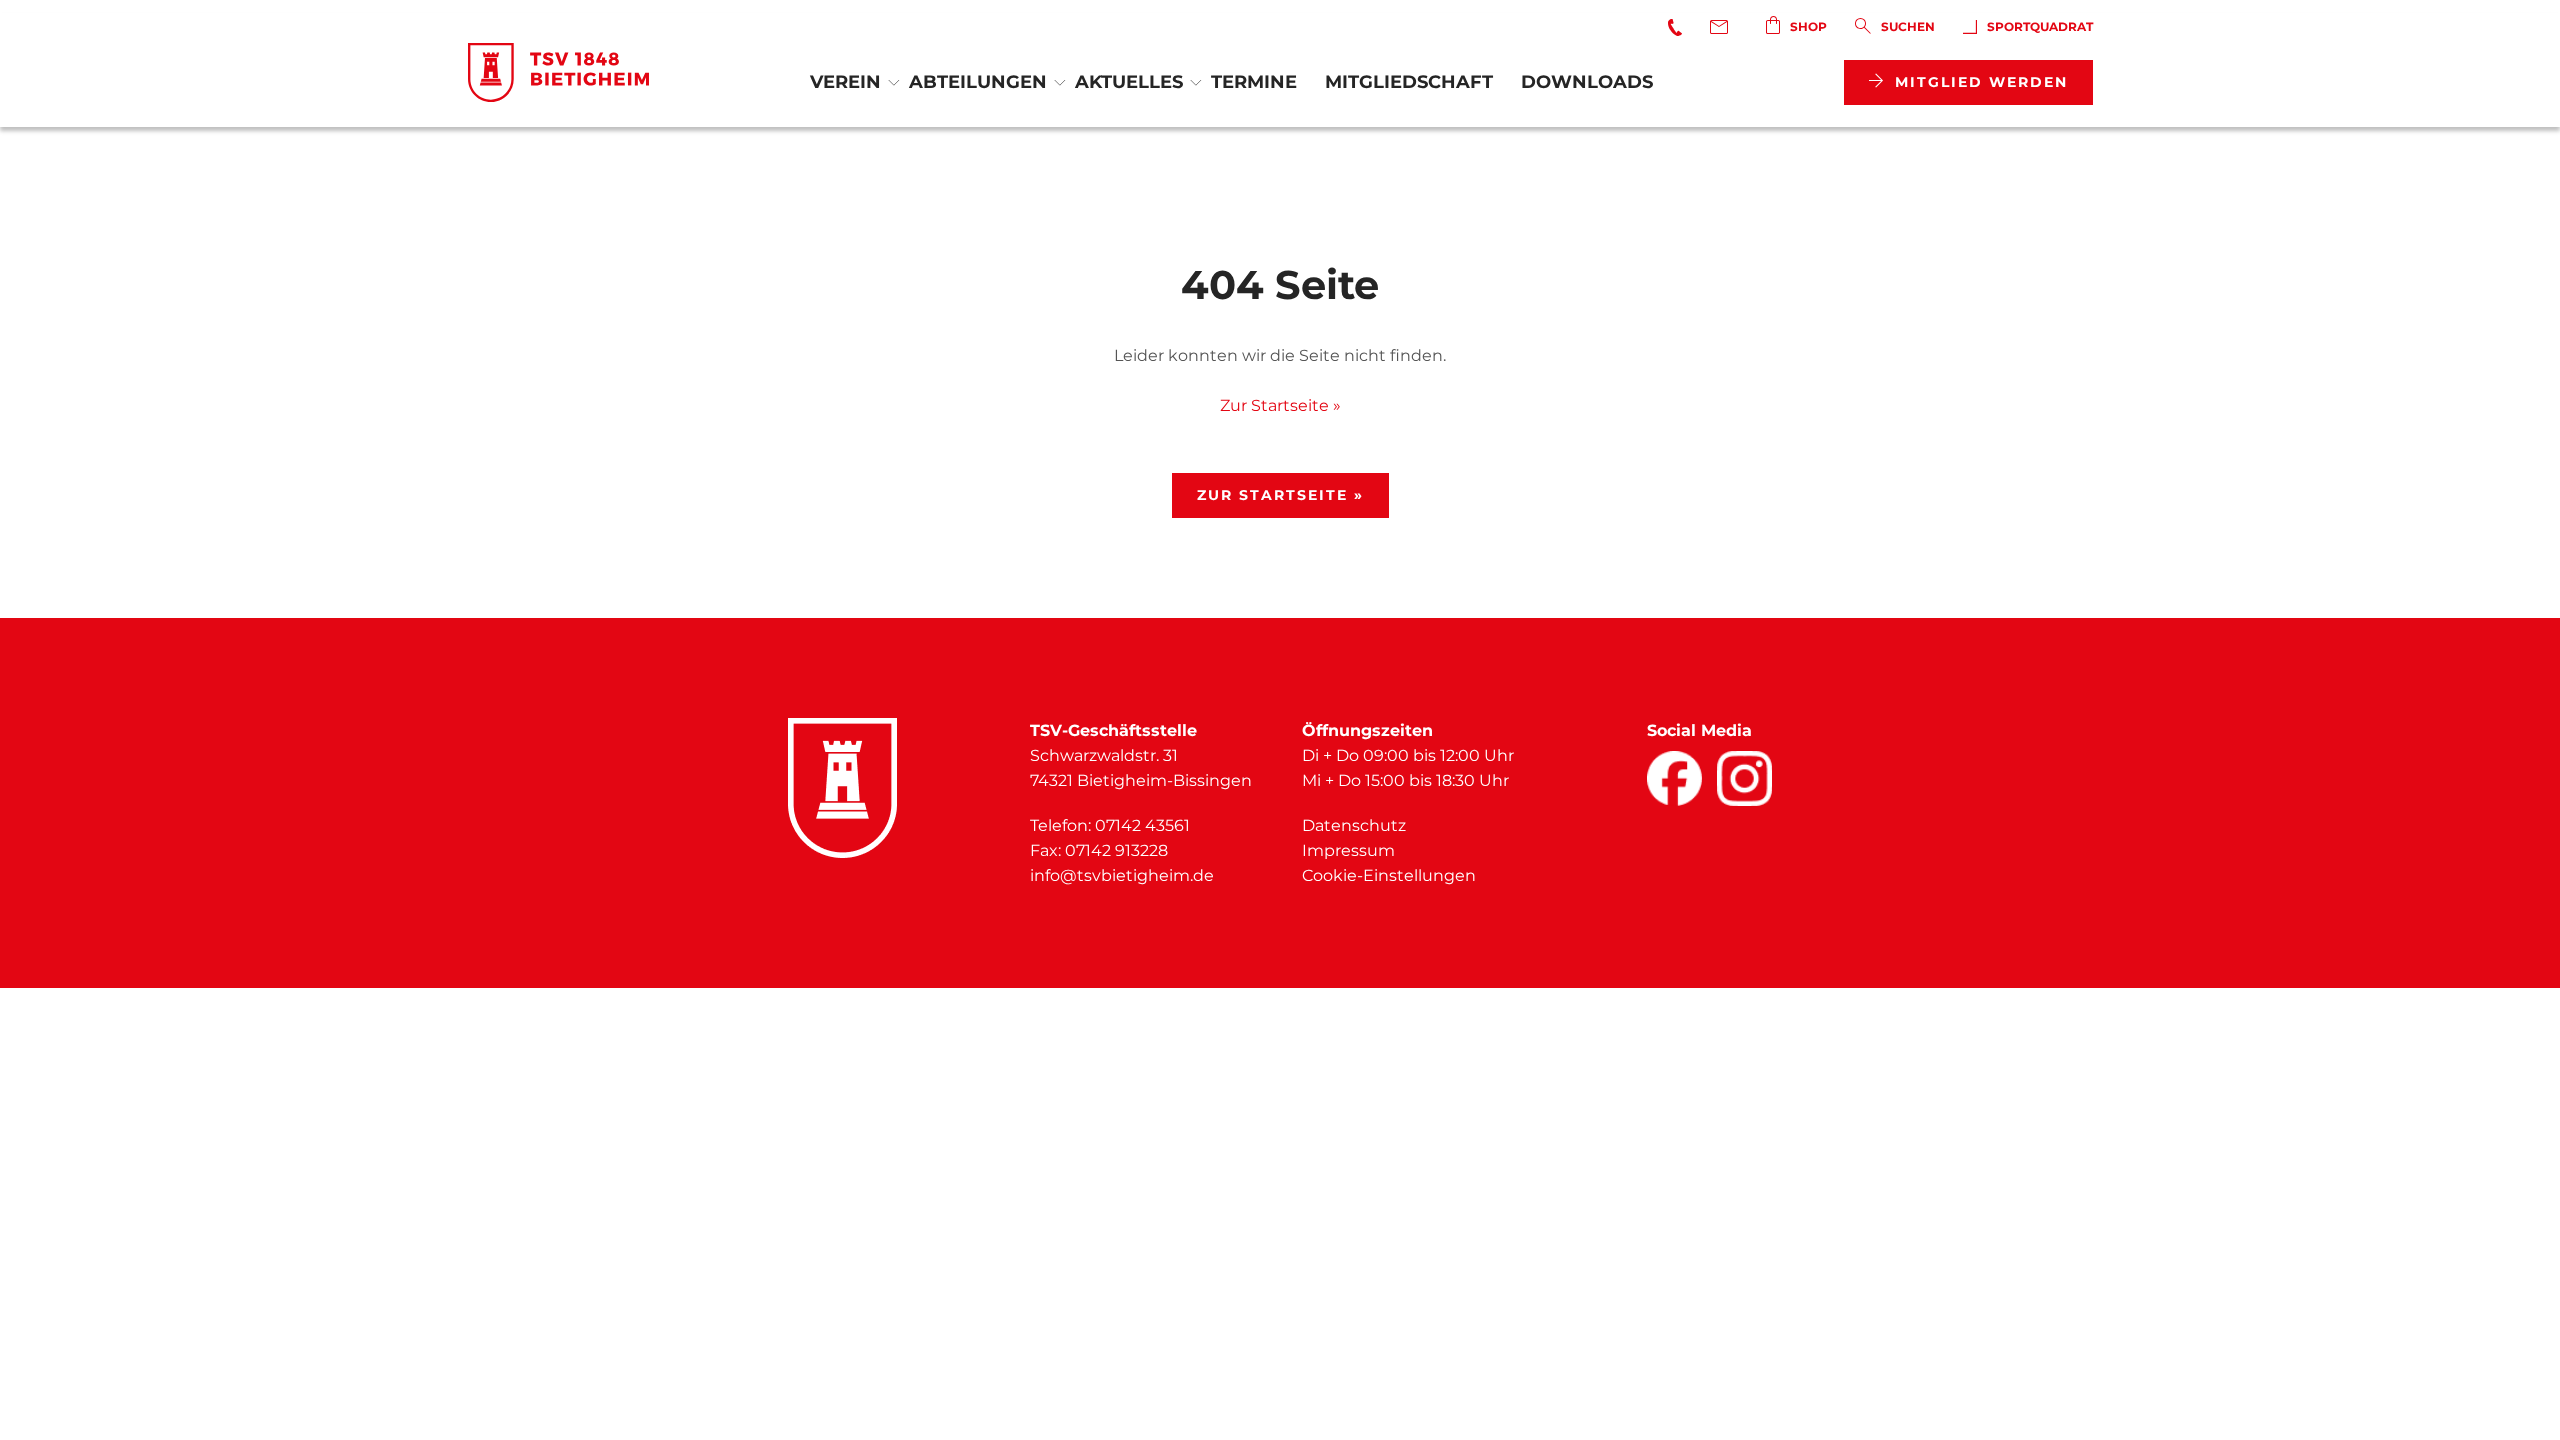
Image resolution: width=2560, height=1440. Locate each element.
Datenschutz (1354, 825)
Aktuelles (1129, 82)
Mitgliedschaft (1409, 82)
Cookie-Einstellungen (1389, 875)
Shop (1808, 26)
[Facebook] (1674, 778)
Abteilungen (978, 82)
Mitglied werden (1981, 82)
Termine (1254, 82)
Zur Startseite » (1280, 405)
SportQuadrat (2040, 26)
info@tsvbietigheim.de (1122, 875)
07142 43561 (1142, 825)
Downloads (1587, 82)
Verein (845, 82)
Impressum (1348, 850)
